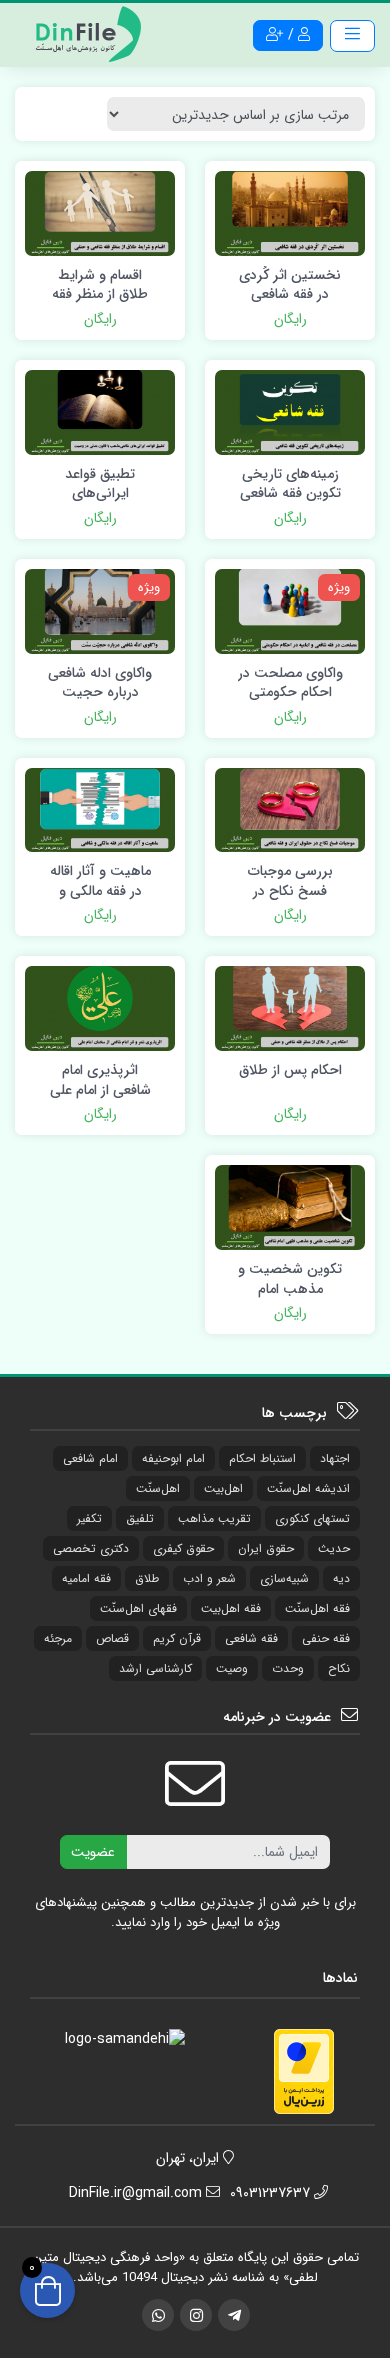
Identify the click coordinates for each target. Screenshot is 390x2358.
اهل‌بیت (223, 1488)
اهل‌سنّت (158, 1488)
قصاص (112, 1638)
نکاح (339, 1668)
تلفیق (140, 1518)
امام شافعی (90, 1458)
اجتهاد (335, 1458)
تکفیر (89, 1518)
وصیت (232, 1668)
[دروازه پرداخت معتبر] (304, 2070)
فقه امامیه (86, 1578)
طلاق (147, 1578)
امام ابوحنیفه (173, 1458)
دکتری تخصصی (91, 1548)
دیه (341, 1578)
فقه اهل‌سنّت (317, 1608)
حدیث (334, 1548)
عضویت (93, 1852)
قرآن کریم (177, 1638)
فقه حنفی (326, 1638)
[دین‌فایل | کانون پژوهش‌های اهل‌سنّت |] (85, 34)
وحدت (288, 1668)
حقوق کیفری (183, 1548)
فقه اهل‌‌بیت (231, 1608)
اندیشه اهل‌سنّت (308, 1488)
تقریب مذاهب (214, 1518)
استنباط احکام (262, 1458)
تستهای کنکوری (312, 1518)
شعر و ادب (209, 1578)
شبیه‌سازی (284, 1578)
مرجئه (58, 1638)
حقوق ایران (266, 1548)
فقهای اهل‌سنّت (138, 1608)
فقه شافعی (251, 1638)
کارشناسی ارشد (155, 1668)
